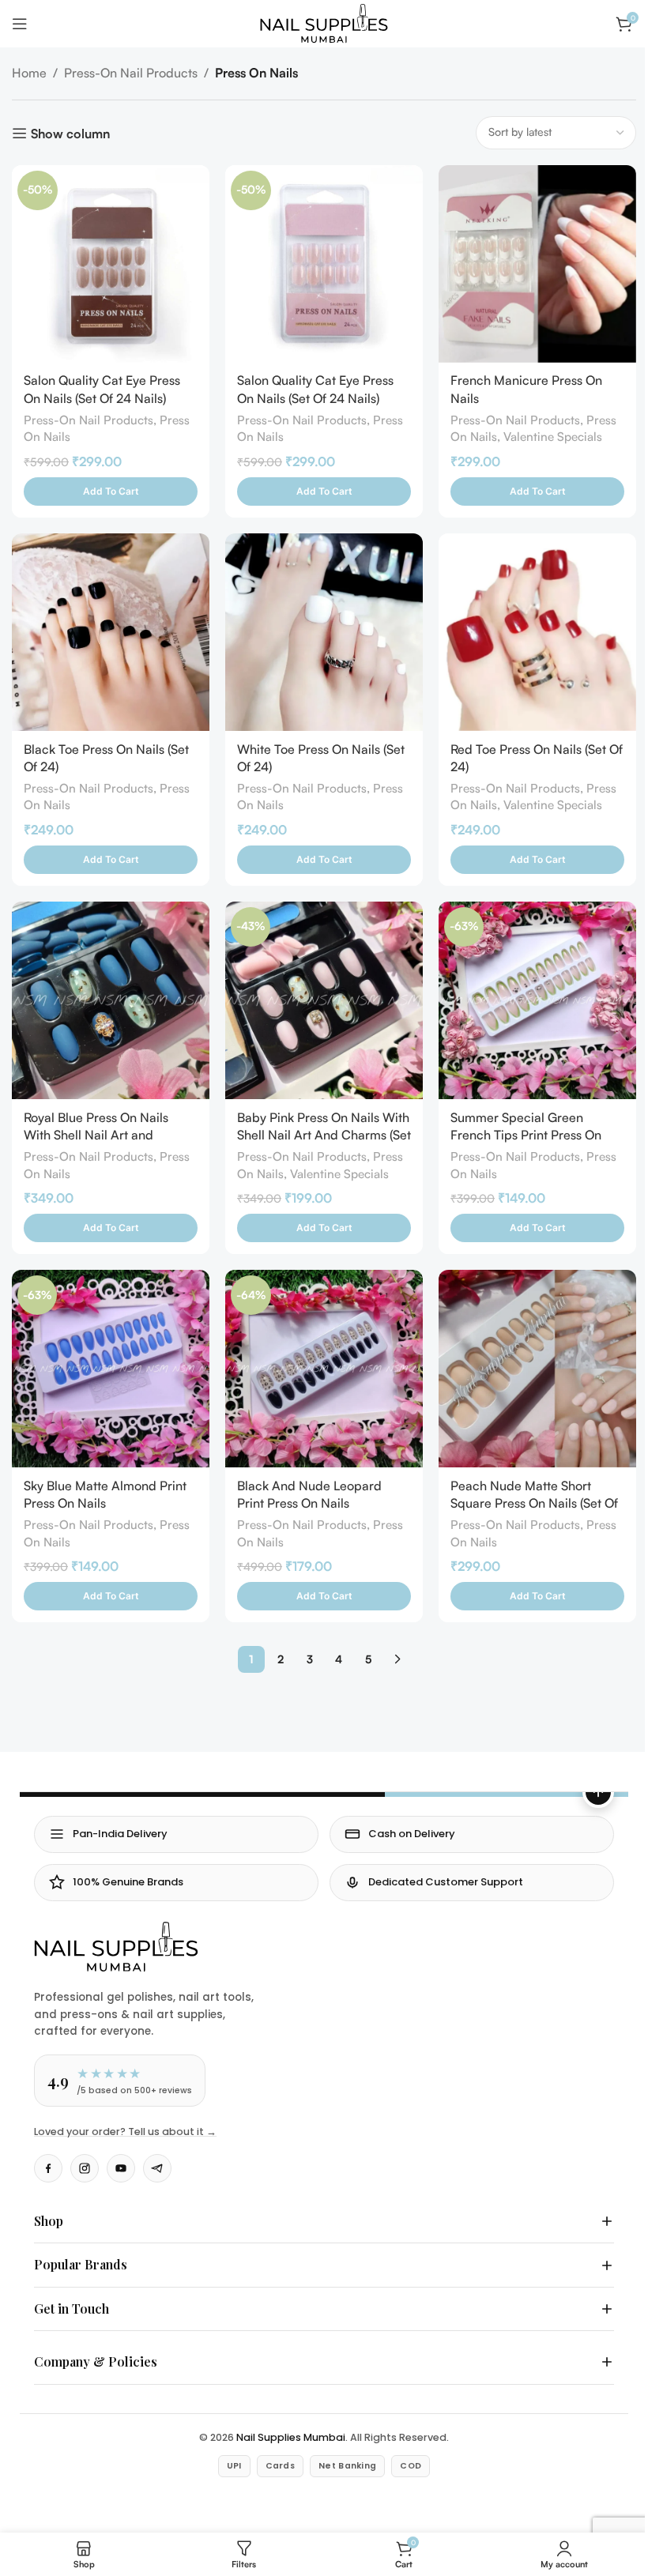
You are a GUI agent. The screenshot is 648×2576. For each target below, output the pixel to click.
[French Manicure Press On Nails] (537, 264)
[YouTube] (121, 2168)
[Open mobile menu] (20, 24)
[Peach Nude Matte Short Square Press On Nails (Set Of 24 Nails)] (537, 1369)
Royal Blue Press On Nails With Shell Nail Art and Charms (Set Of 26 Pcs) (96, 1135)
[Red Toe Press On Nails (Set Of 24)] (537, 632)
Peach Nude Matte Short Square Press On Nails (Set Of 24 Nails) (534, 1503)
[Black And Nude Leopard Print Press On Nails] (324, 1369)
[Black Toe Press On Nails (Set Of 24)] (111, 632)
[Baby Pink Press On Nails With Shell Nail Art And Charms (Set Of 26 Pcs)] (324, 1000)
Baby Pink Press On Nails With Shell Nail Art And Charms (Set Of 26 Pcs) (324, 1135)
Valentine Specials (553, 437)
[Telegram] (157, 2168)
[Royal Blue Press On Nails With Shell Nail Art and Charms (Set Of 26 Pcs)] (111, 1000)
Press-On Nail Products (131, 73)
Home (29, 73)
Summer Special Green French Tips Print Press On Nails (526, 1135)
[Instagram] (85, 2168)
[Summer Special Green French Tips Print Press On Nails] (537, 1000)
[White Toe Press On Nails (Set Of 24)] (324, 632)
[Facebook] (48, 2168)
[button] (111, 491)
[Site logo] (324, 22)
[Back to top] (598, 1792)
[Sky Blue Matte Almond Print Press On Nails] (111, 1369)
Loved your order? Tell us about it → (125, 2132)
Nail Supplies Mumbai (285, 2422)
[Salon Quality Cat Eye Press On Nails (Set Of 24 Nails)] (111, 264)
